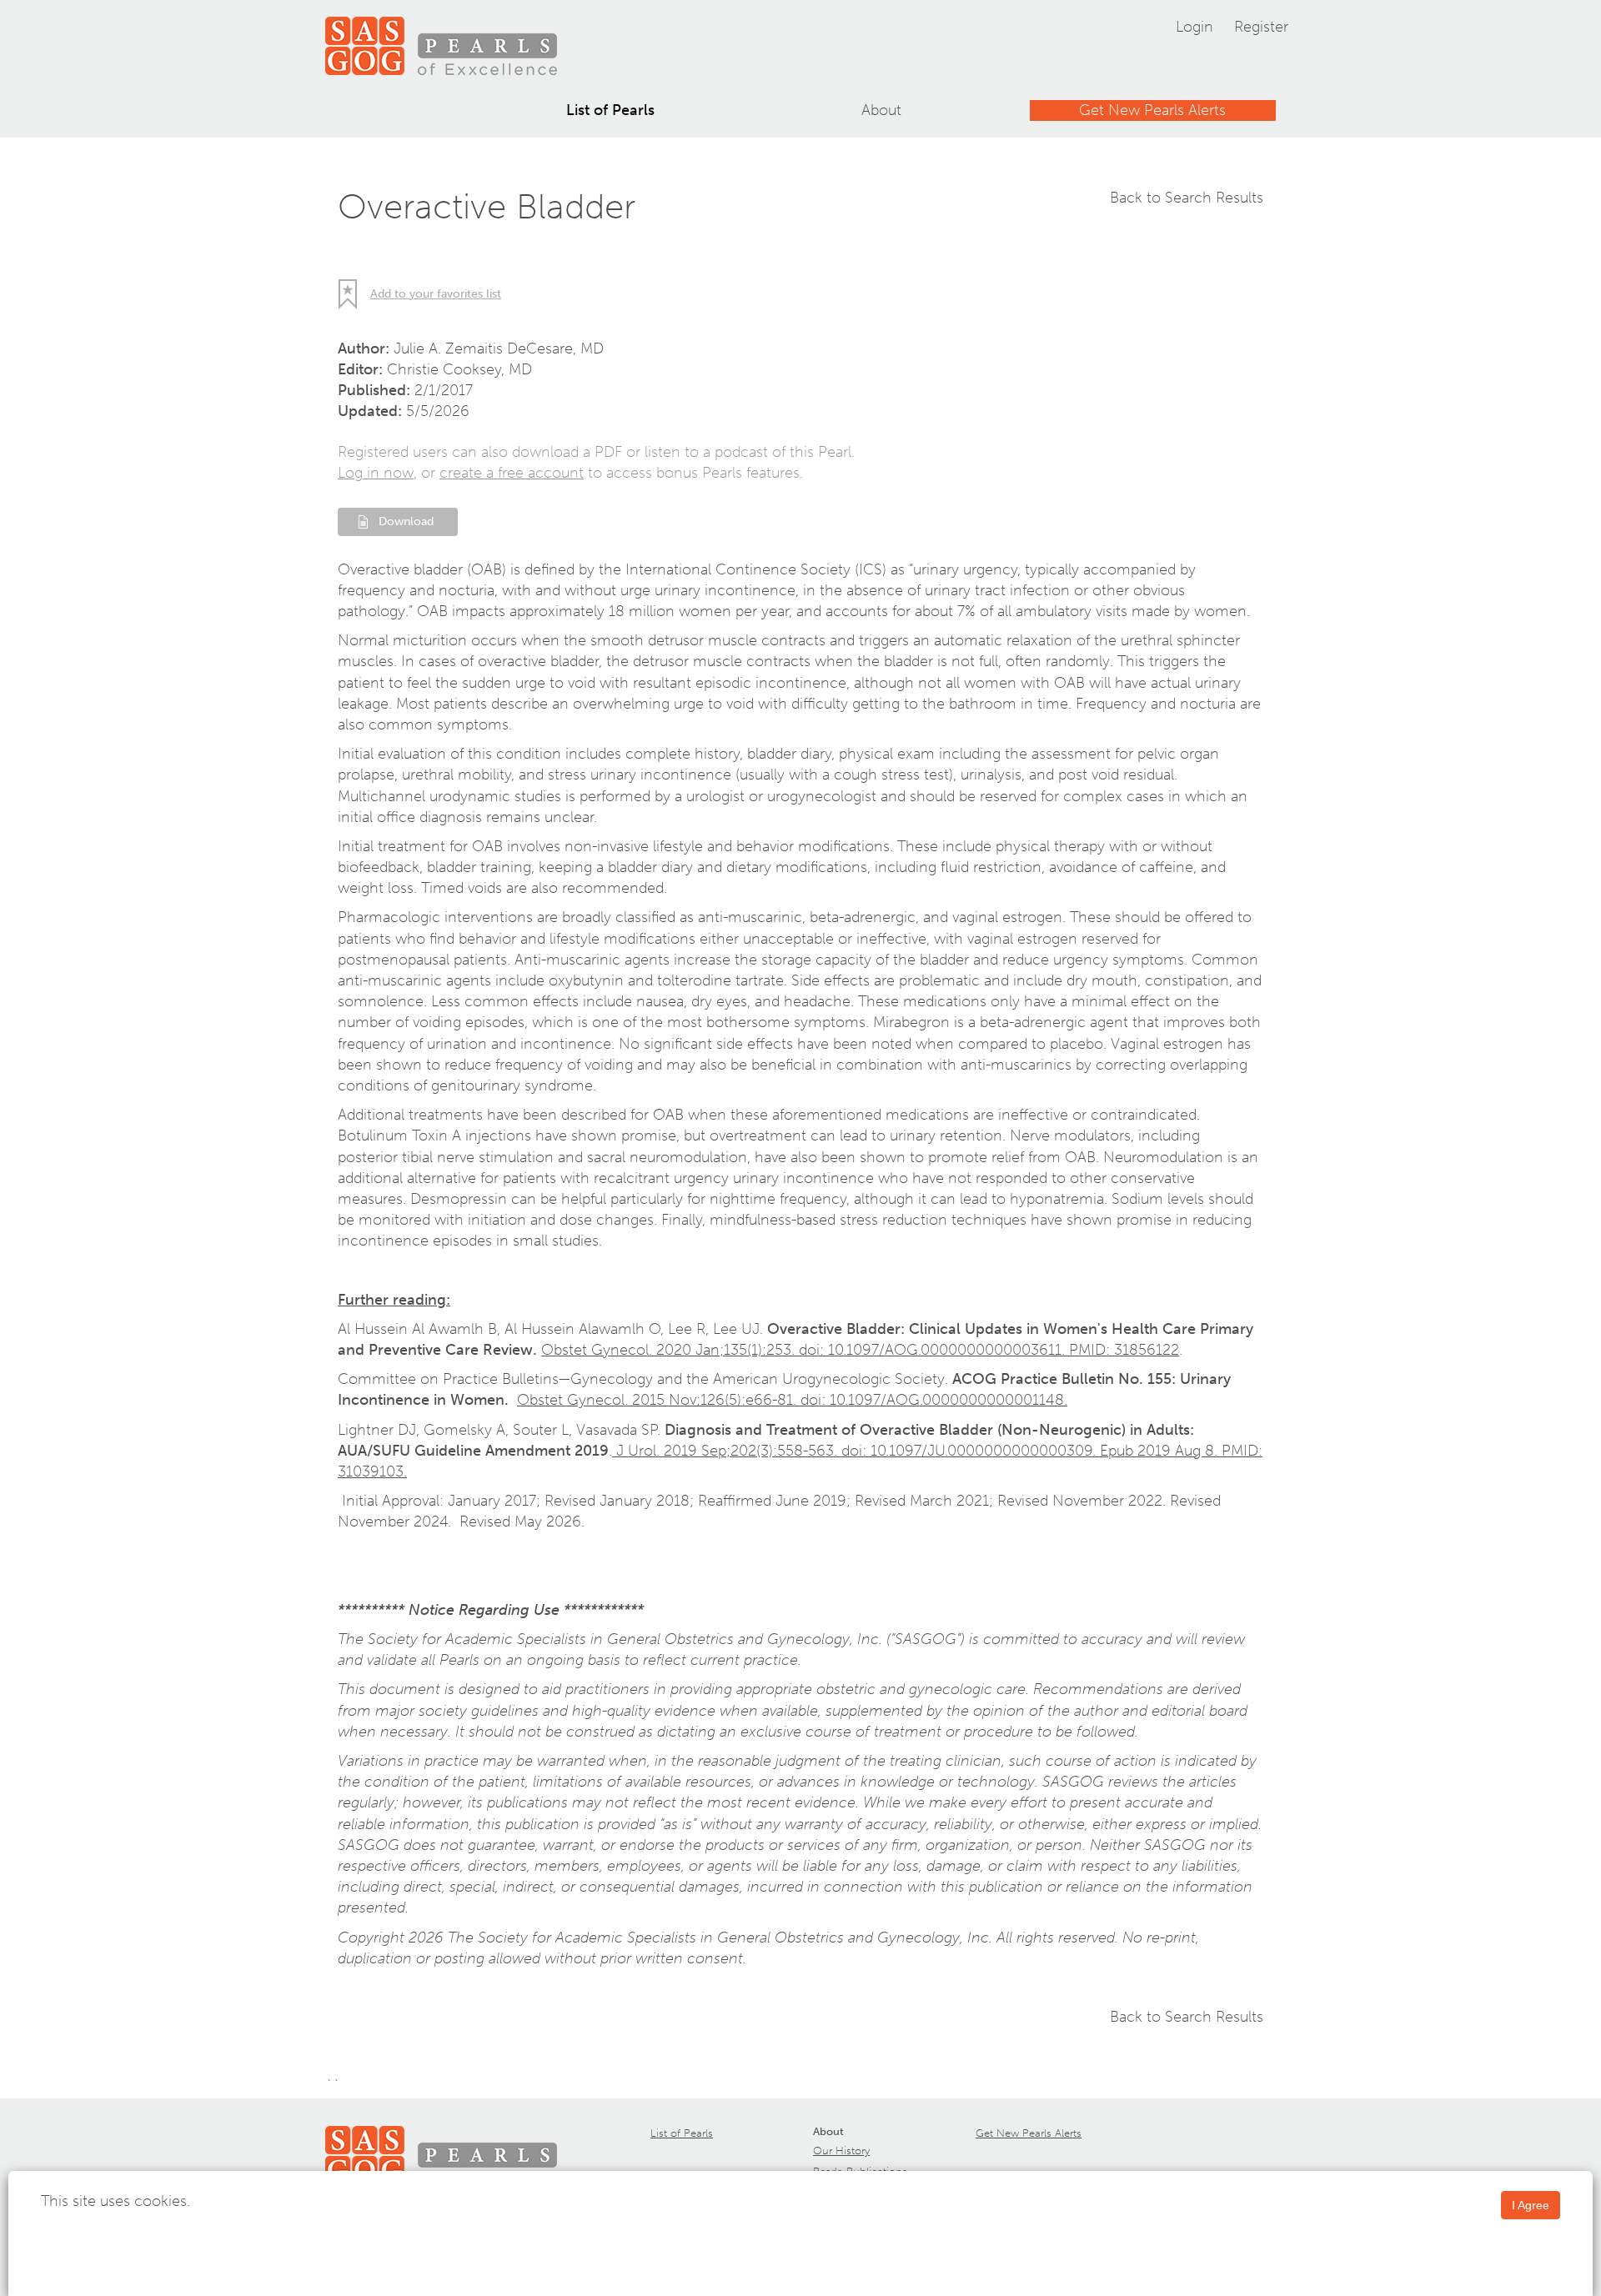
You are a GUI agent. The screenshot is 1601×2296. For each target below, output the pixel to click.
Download (406, 521)
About (881, 110)
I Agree (1531, 2205)
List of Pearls (610, 110)
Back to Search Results (1187, 198)
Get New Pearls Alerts (1152, 110)
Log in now (376, 473)
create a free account (512, 473)
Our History (841, 2151)
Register (1261, 27)
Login (1194, 27)
